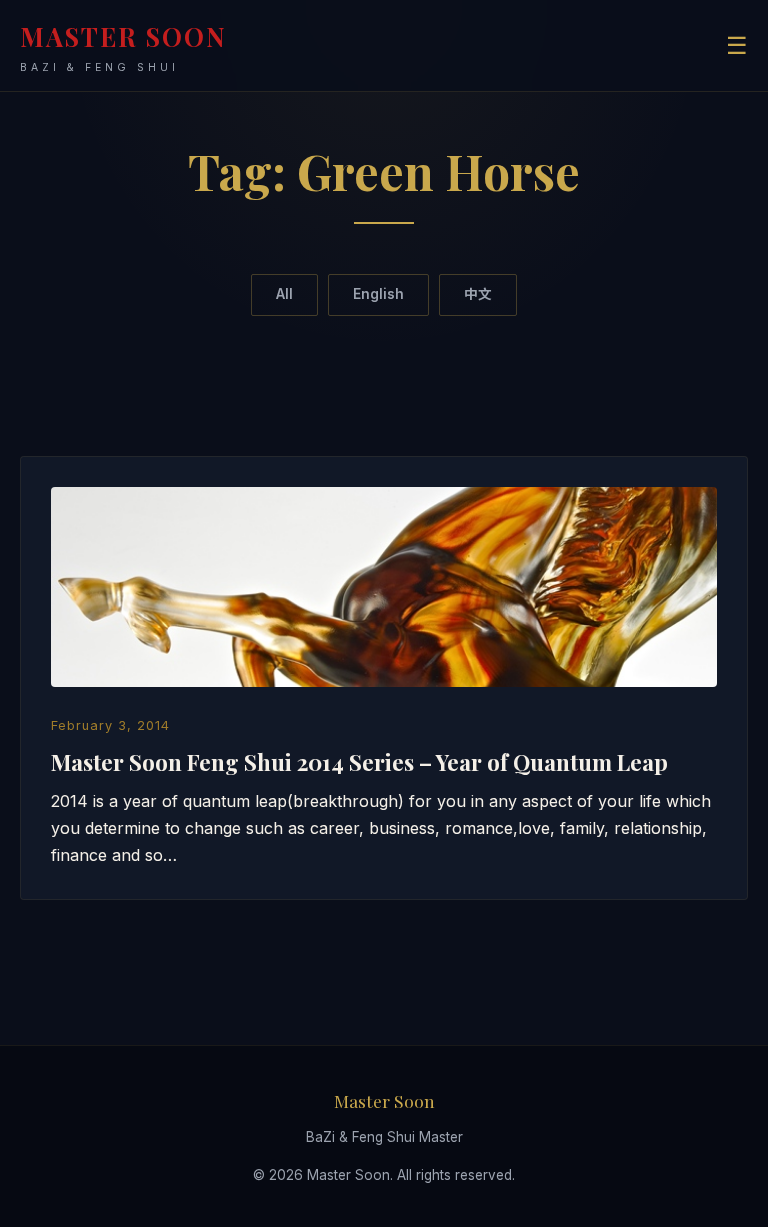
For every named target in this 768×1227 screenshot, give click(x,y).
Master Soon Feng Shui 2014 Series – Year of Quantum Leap (359, 762)
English (378, 294)
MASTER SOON (123, 46)
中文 (478, 294)
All (284, 294)
